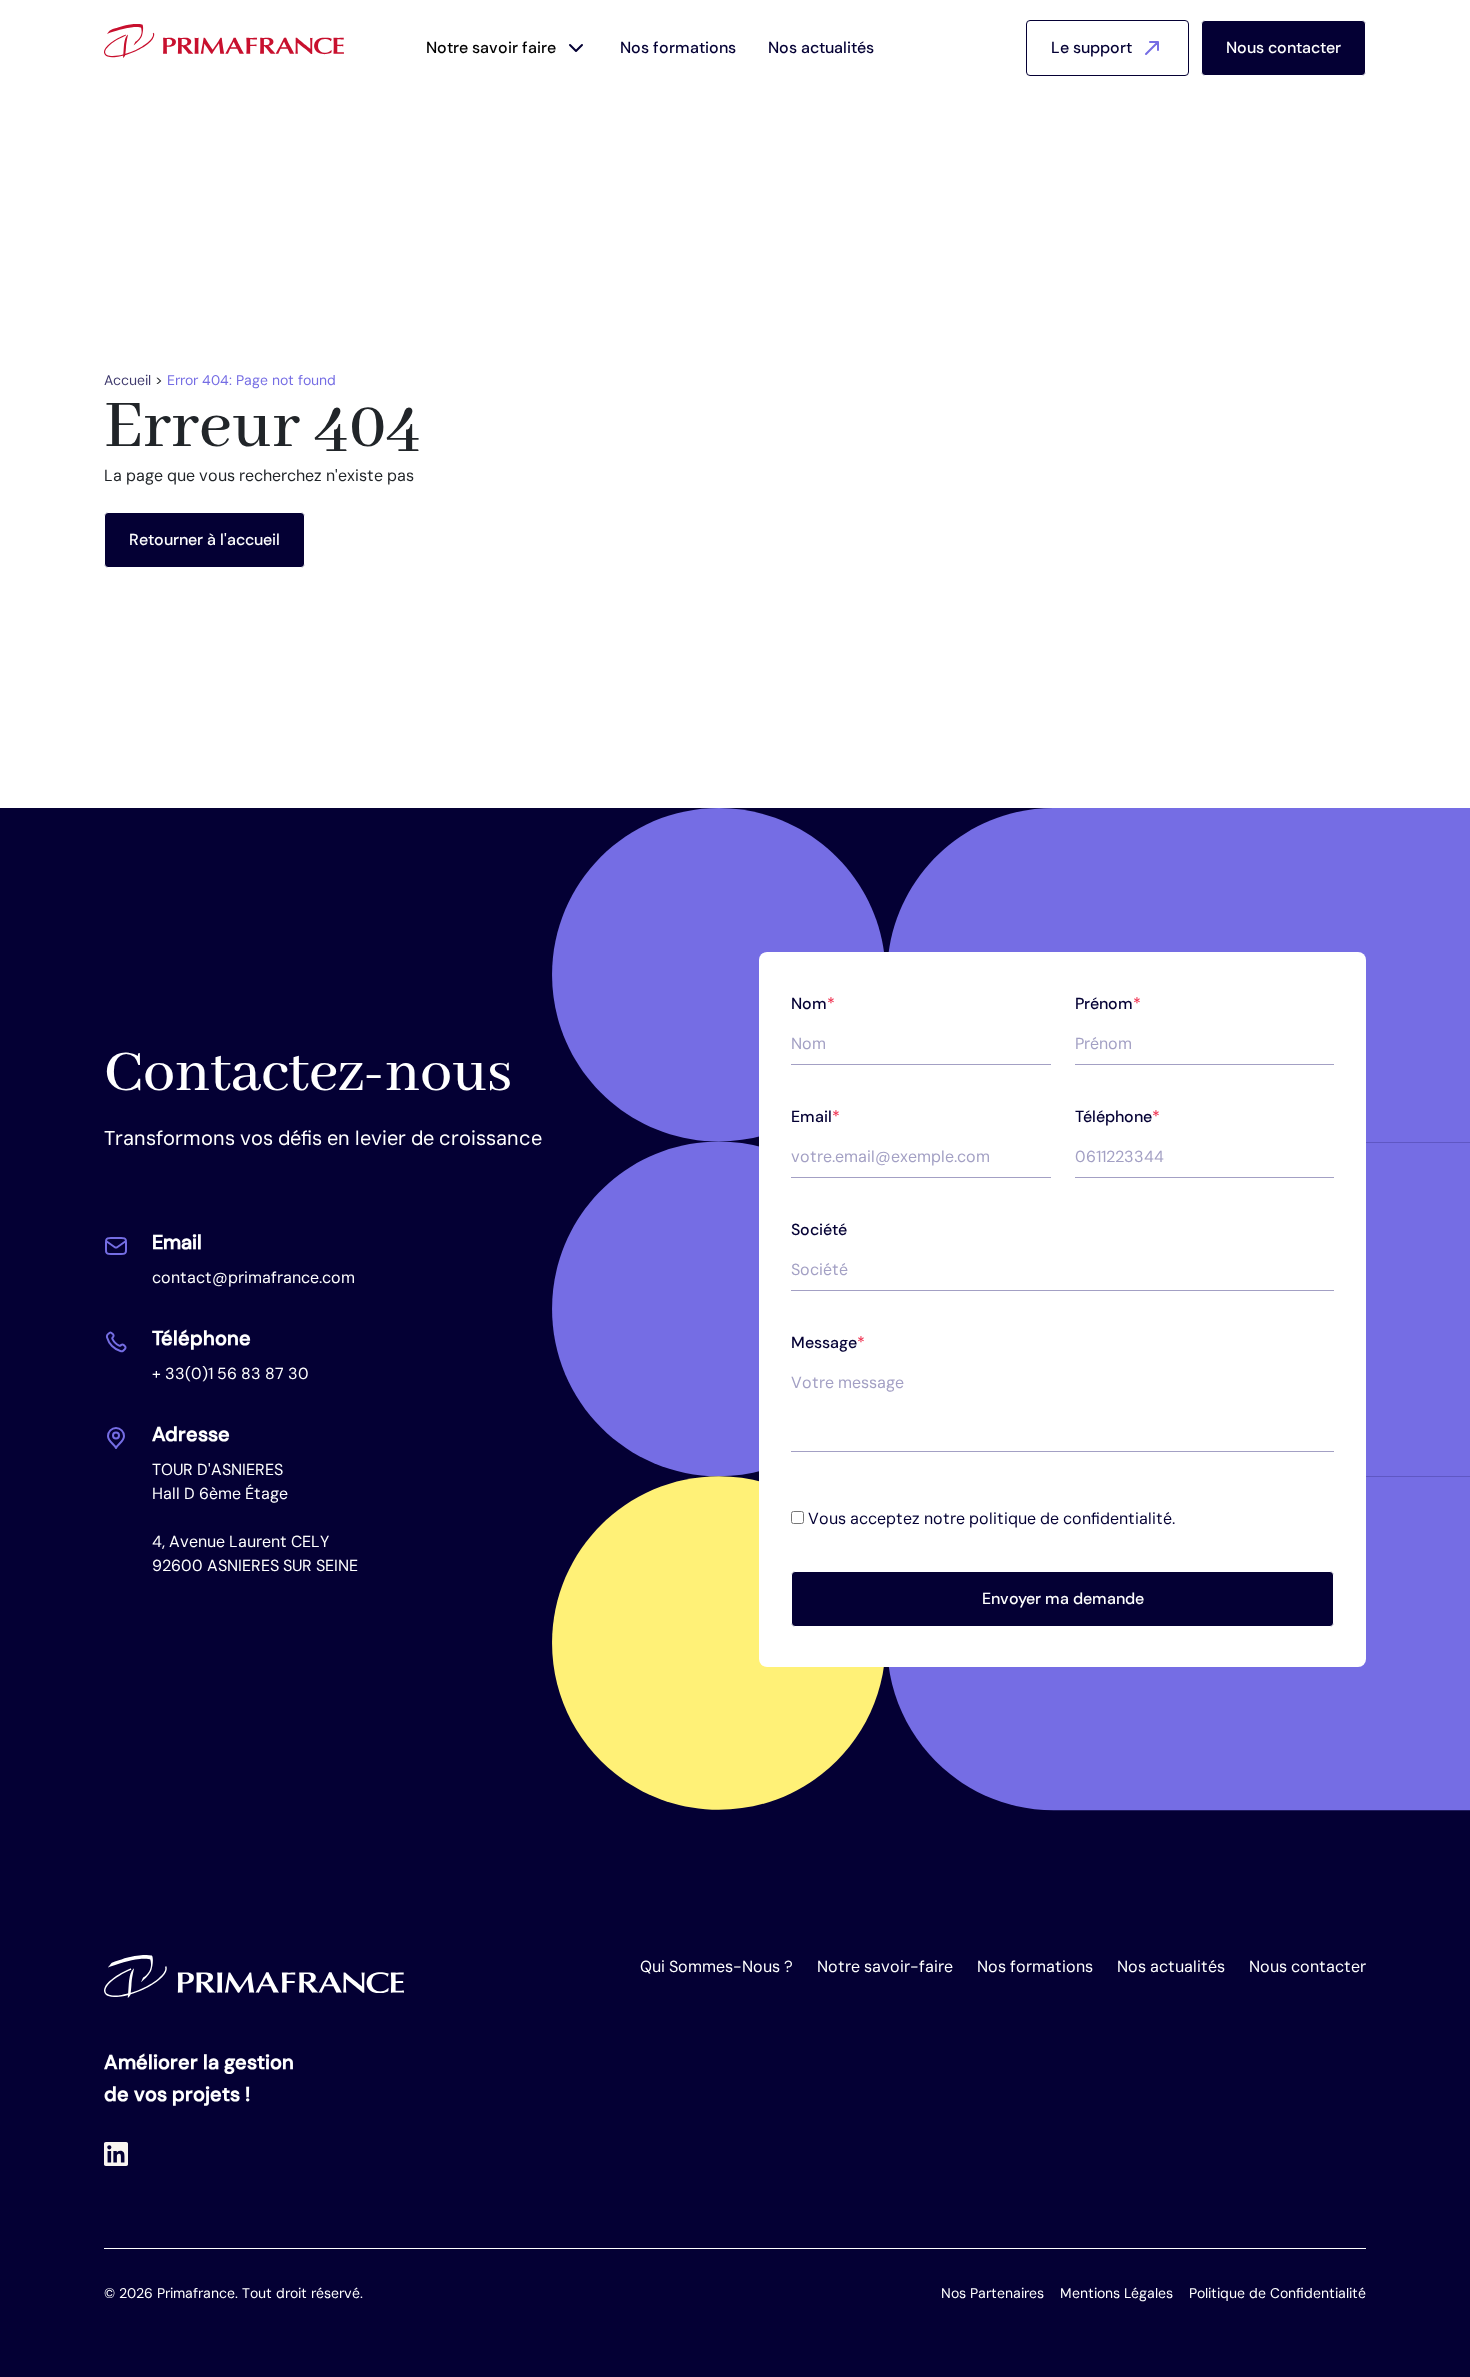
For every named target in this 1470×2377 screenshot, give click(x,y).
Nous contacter (1283, 47)
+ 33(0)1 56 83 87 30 (230, 1373)
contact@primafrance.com (253, 1277)
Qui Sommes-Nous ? (716, 1966)
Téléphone (1117, 1116)
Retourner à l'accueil (204, 539)
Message (828, 1342)
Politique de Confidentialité (1277, 2293)
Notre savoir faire (491, 47)
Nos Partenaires (992, 2293)
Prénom (1108, 1003)
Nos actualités (821, 47)
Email (815, 1116)
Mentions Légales (1116, 2293)
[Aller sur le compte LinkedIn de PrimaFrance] (116, 2153)
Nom (813, 1003)
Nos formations (678, 47)
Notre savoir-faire (885, 1966)
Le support (1091, 47)
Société (819, 1229)
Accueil (127, 380)
